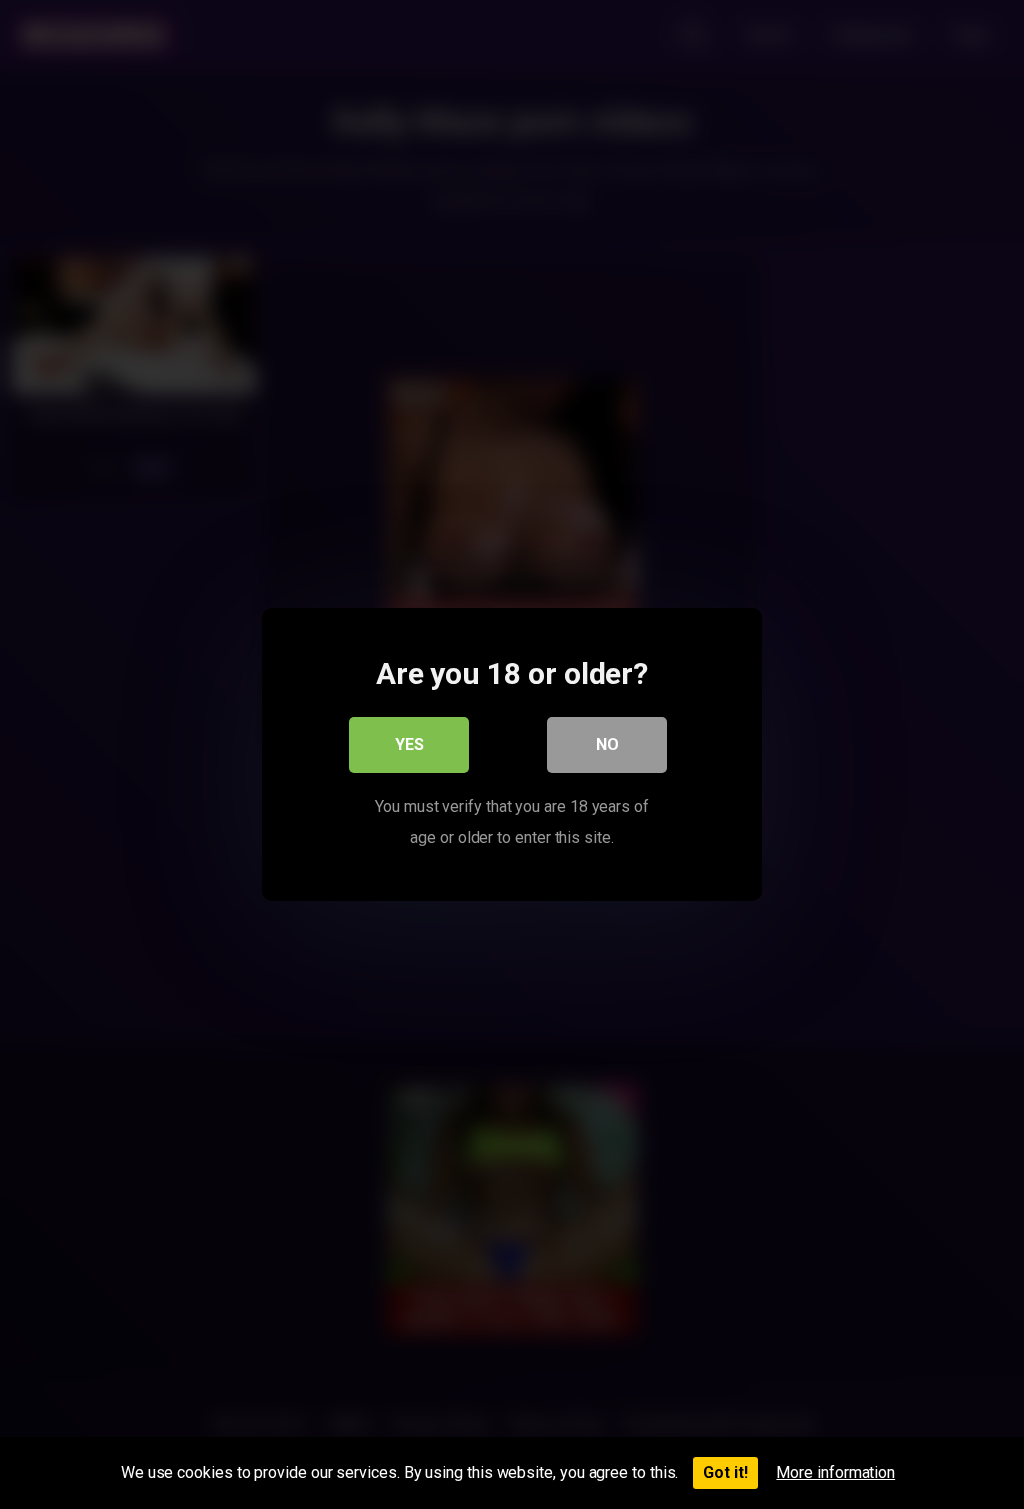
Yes (409, 744)
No (607, 744)
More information (835, 1472)
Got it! (725, 1472)
